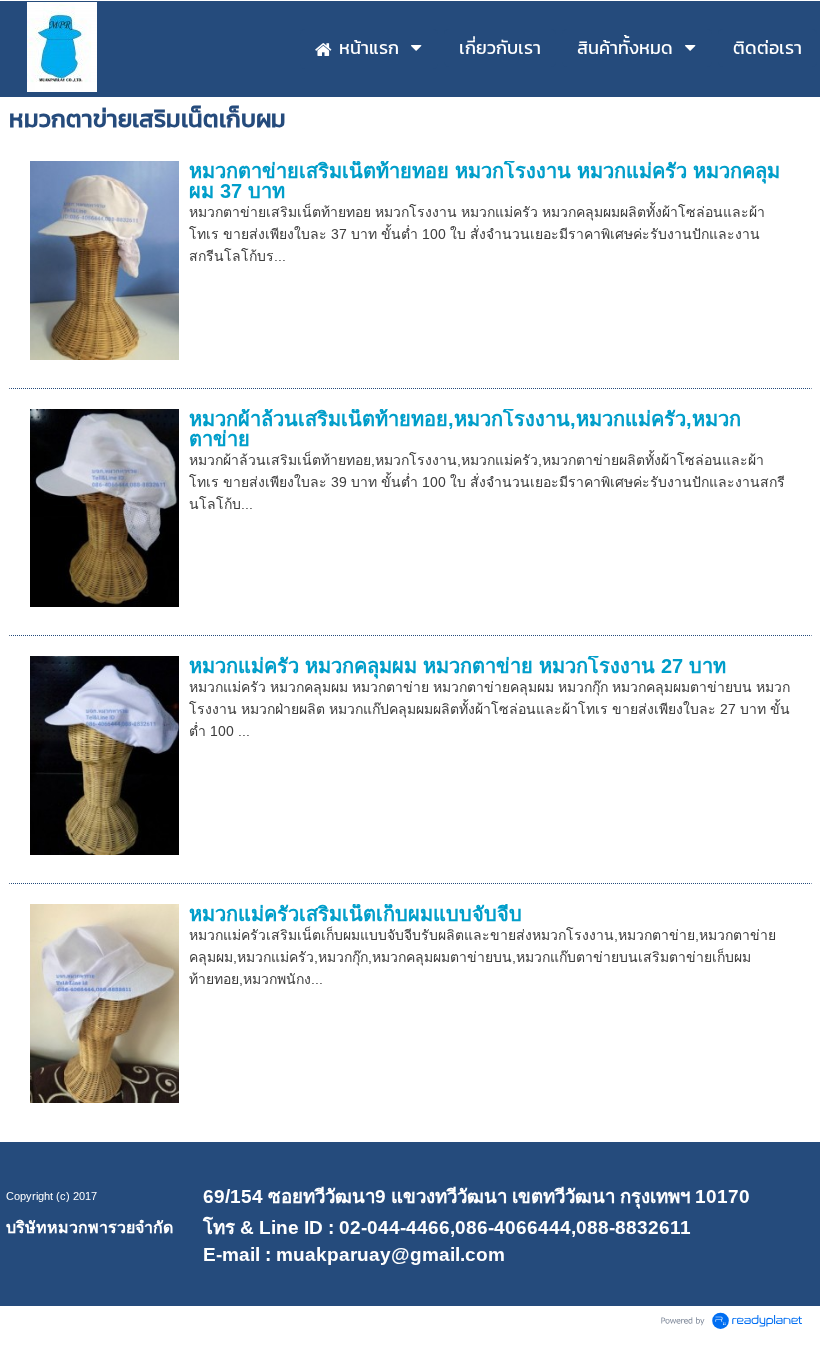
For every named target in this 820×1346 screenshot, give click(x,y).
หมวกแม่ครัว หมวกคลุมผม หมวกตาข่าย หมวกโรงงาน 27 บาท (457, 666)
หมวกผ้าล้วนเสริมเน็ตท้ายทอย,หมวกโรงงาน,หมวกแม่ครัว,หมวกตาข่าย (465, 429)
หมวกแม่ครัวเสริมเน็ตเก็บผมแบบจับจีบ (355, 914)
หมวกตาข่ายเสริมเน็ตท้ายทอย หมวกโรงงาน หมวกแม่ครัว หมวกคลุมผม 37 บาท (484, 181)
